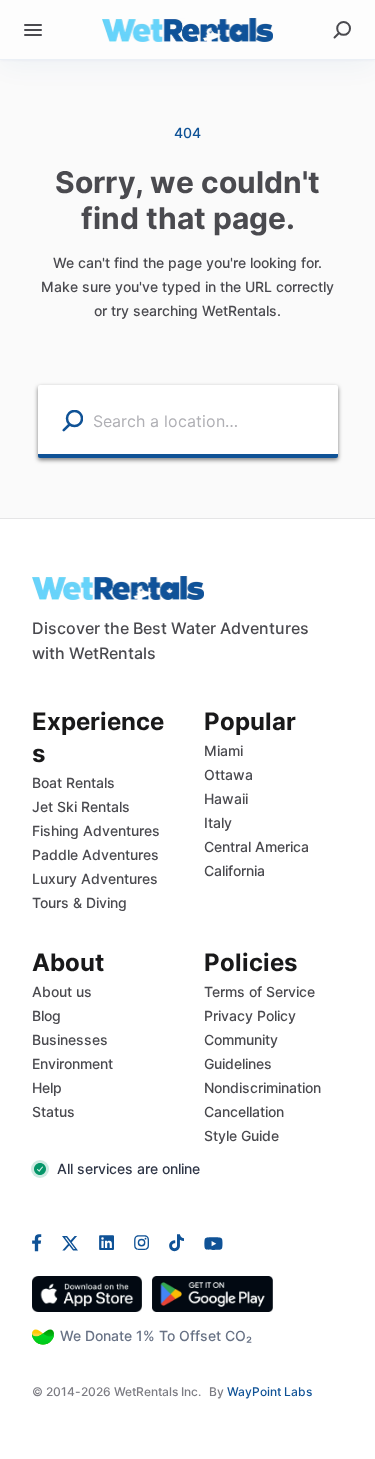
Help (47, 1087)
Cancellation (244, 1111)
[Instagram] (141, 1242)
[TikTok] (176, 1242)
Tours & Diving (79, 902)
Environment (72, 1063)
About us (62, 991)
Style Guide (241, 1135)
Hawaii (226, 798)
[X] (70, 1242)
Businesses (70, 1039)
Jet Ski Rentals (81, 806)
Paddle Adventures (95, 854)
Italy (218, 822)
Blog (46, 1015)
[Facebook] (42, 1242)
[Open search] (342, 30)
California (234, 870)
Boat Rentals (73, 782)
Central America (256, 846)
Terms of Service (259, 991)
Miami (223, 750)
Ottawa (228, 774)
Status (53, 1111)
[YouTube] (208, 1242)
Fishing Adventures (96, 830)
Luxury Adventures (95, 878)
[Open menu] (33, 30)
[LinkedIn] (106, 1242)
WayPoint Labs (269, 1391)
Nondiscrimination (262, 1087)
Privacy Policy (250, 1015)
